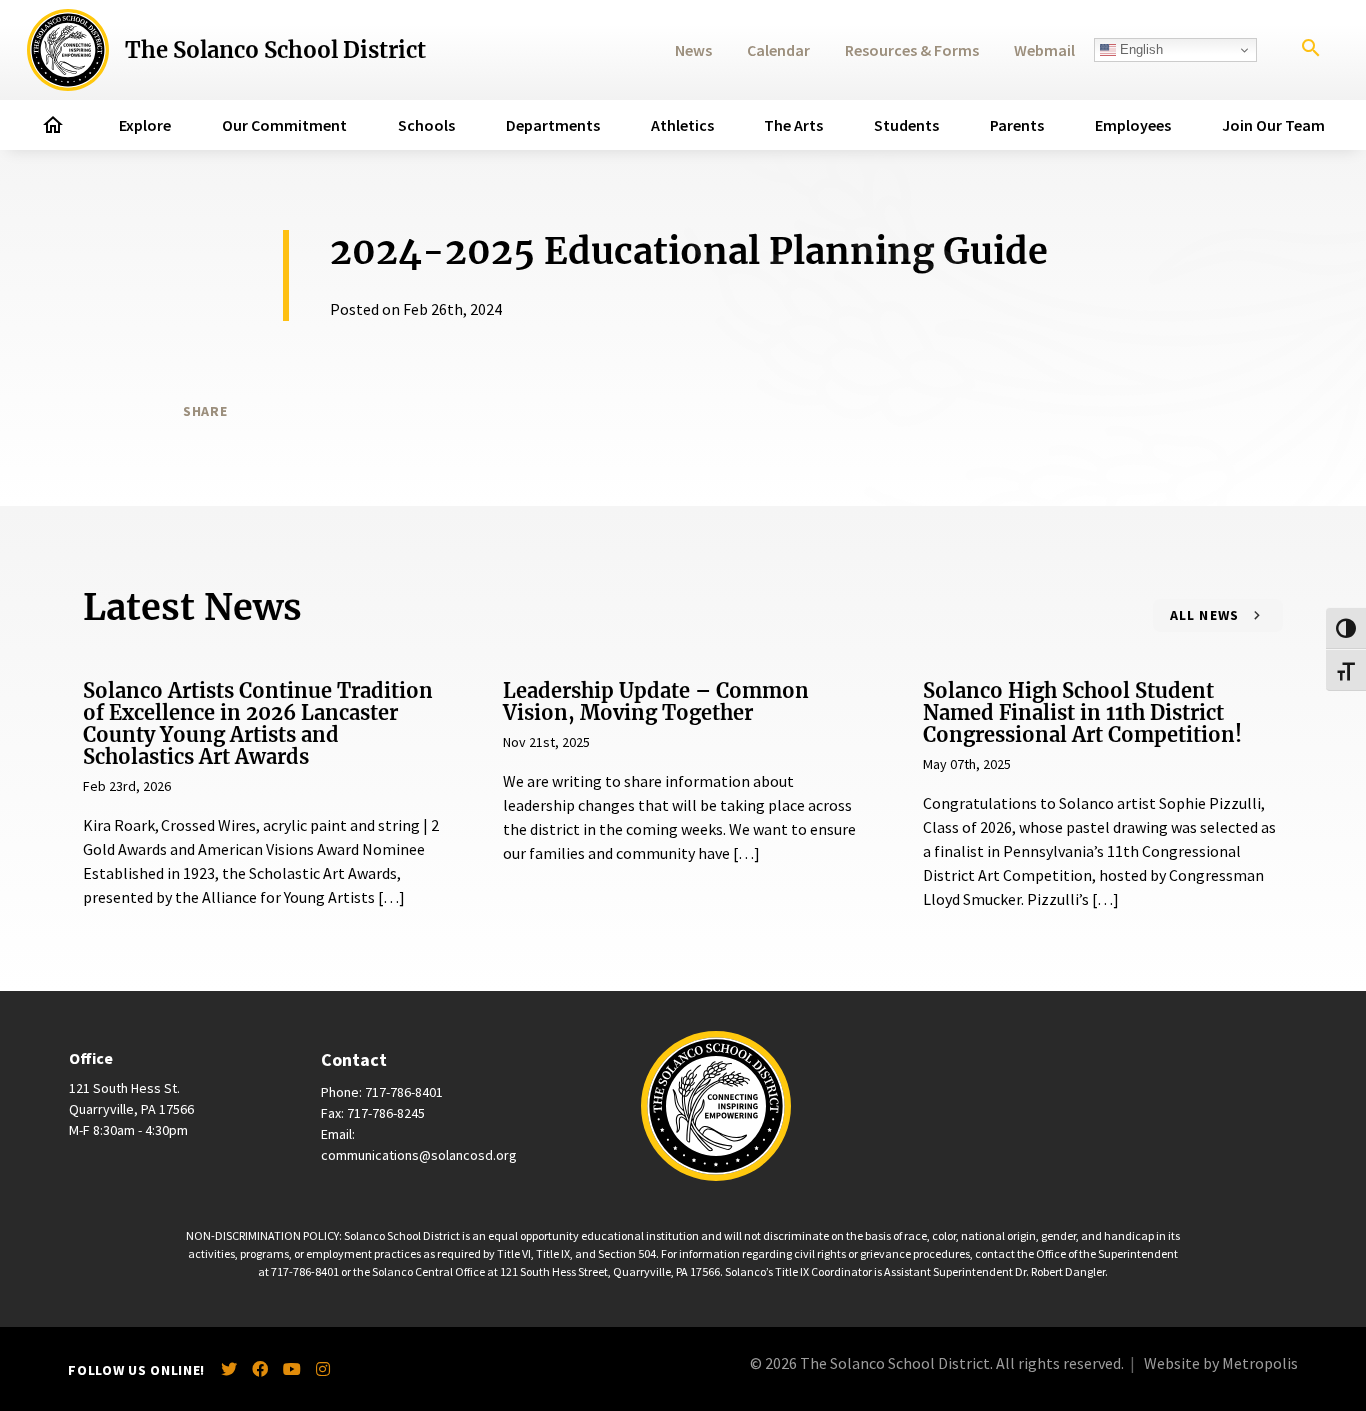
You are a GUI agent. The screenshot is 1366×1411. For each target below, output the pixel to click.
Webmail (1044, 50)
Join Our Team (1273, 125)
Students (906, 125)
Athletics (682, 125)
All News (1205, 615)
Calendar (778, 50)
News (693, 50)
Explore (145, 125)
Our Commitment (284, 125)
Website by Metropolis (1221, 1363)
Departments (553, 125)
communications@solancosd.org (419, 1155)
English (1139, 49)
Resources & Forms (912, 50)
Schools (426, 125)
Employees (1133, 125)
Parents (1017, 125)
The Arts (793, 125)
